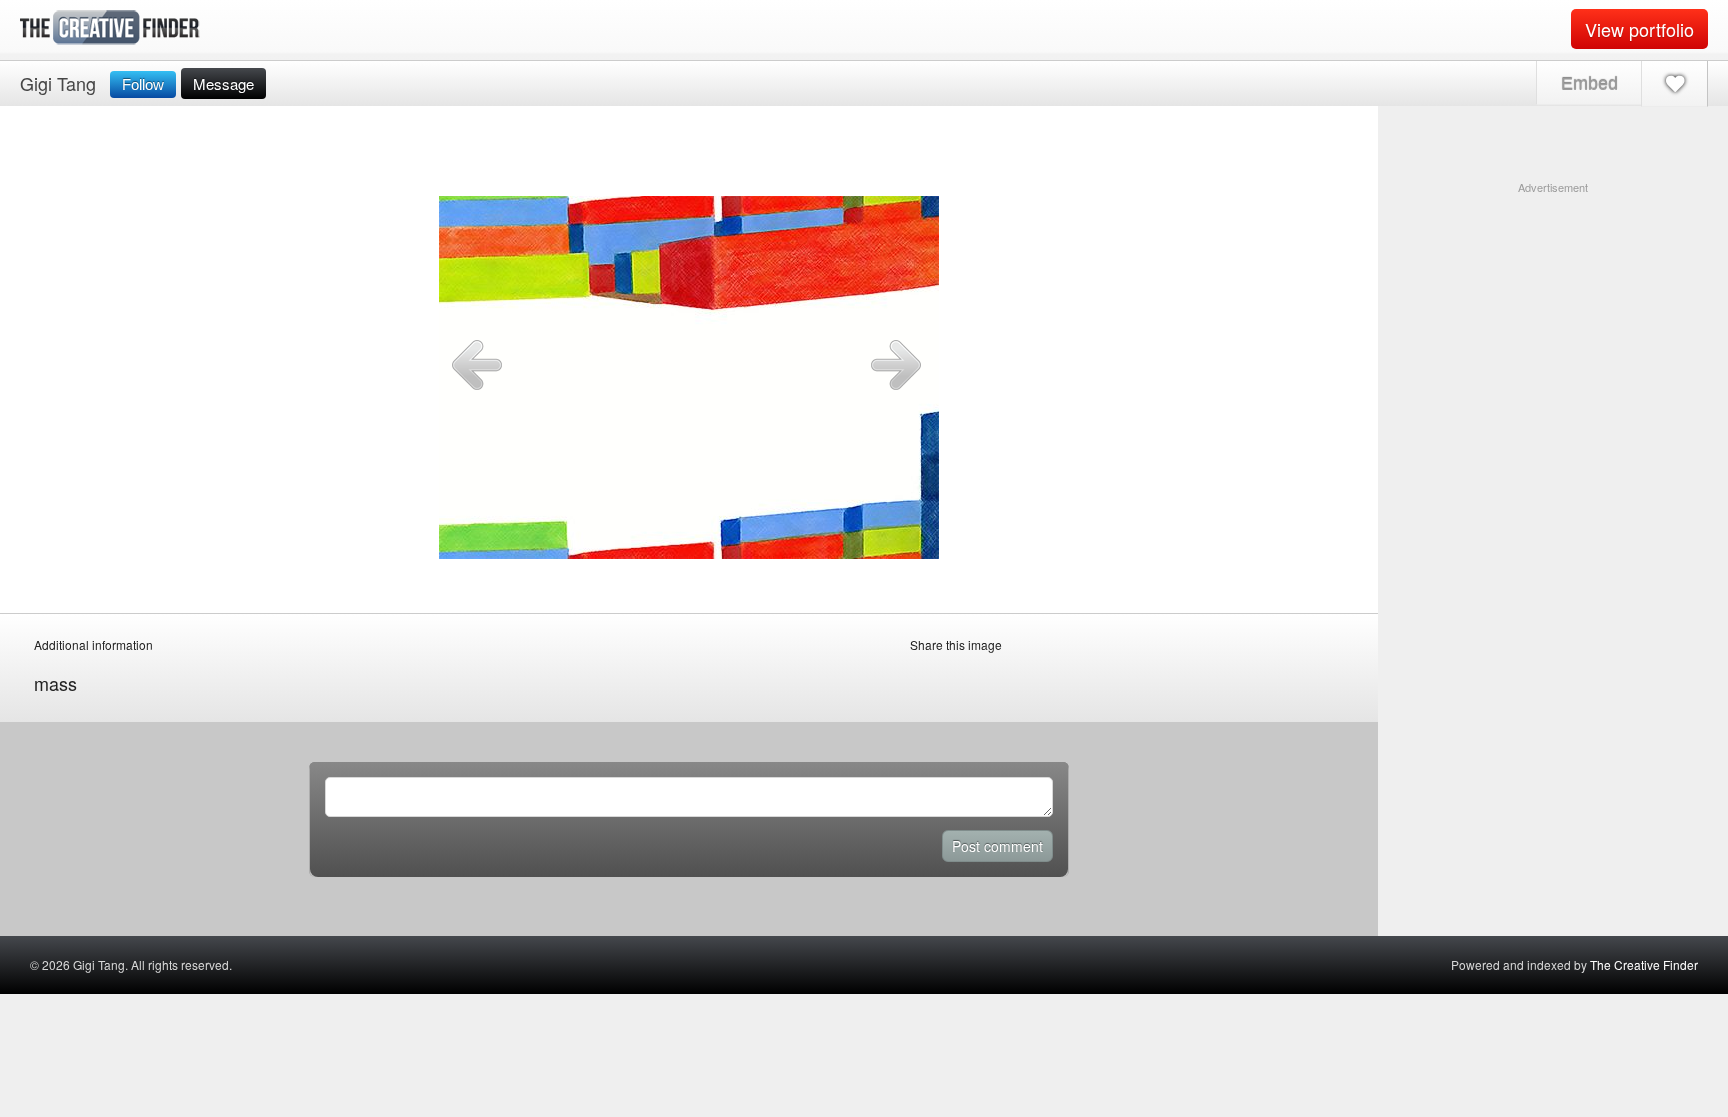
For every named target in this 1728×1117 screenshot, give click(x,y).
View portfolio (1639, 29)
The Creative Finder (1644, 964)
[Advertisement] (1553, 321)
